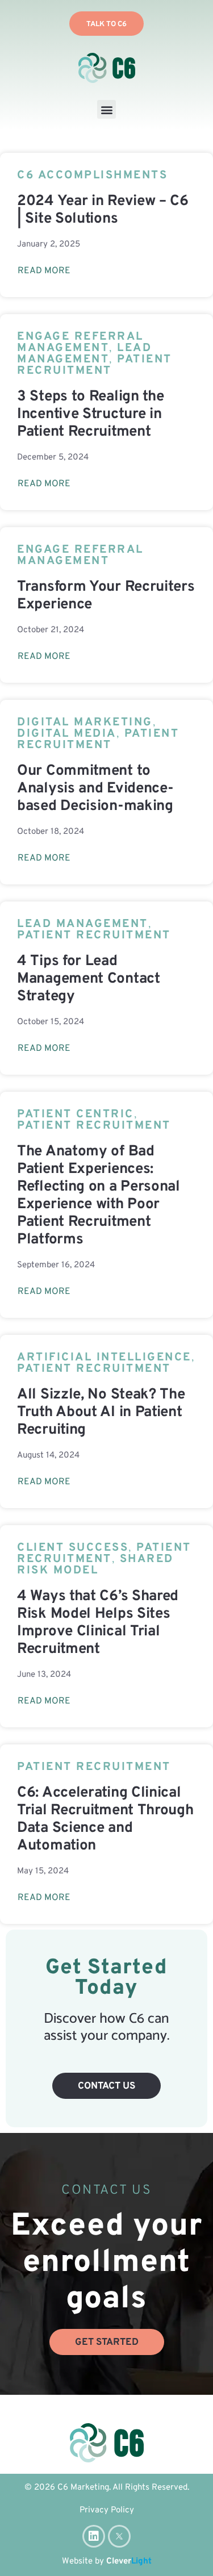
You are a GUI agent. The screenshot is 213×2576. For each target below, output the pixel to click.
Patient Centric (76, 1114)
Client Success (73, 1548)
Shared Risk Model (95, 1565)
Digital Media (67, 734)
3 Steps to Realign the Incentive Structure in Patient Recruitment (90, 414)
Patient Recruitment (95, 365)
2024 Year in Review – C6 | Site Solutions (103, 210)
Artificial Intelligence (104, 1358)
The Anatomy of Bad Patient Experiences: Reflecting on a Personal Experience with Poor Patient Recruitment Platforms (99, 1196)
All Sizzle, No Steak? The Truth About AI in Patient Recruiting (101, 1412)
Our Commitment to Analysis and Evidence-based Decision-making (95, 789)
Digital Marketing (85, 723)
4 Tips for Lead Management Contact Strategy (89, 979)
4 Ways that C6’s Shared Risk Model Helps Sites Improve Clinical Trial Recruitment (98, 1623)
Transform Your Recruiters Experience (106, 596)
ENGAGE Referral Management (80, 343)
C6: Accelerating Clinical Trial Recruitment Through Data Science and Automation (105, 1819)
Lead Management (84, 354)
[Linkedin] (94, 2536)
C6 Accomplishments (92, 176)
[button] (106, 109)
